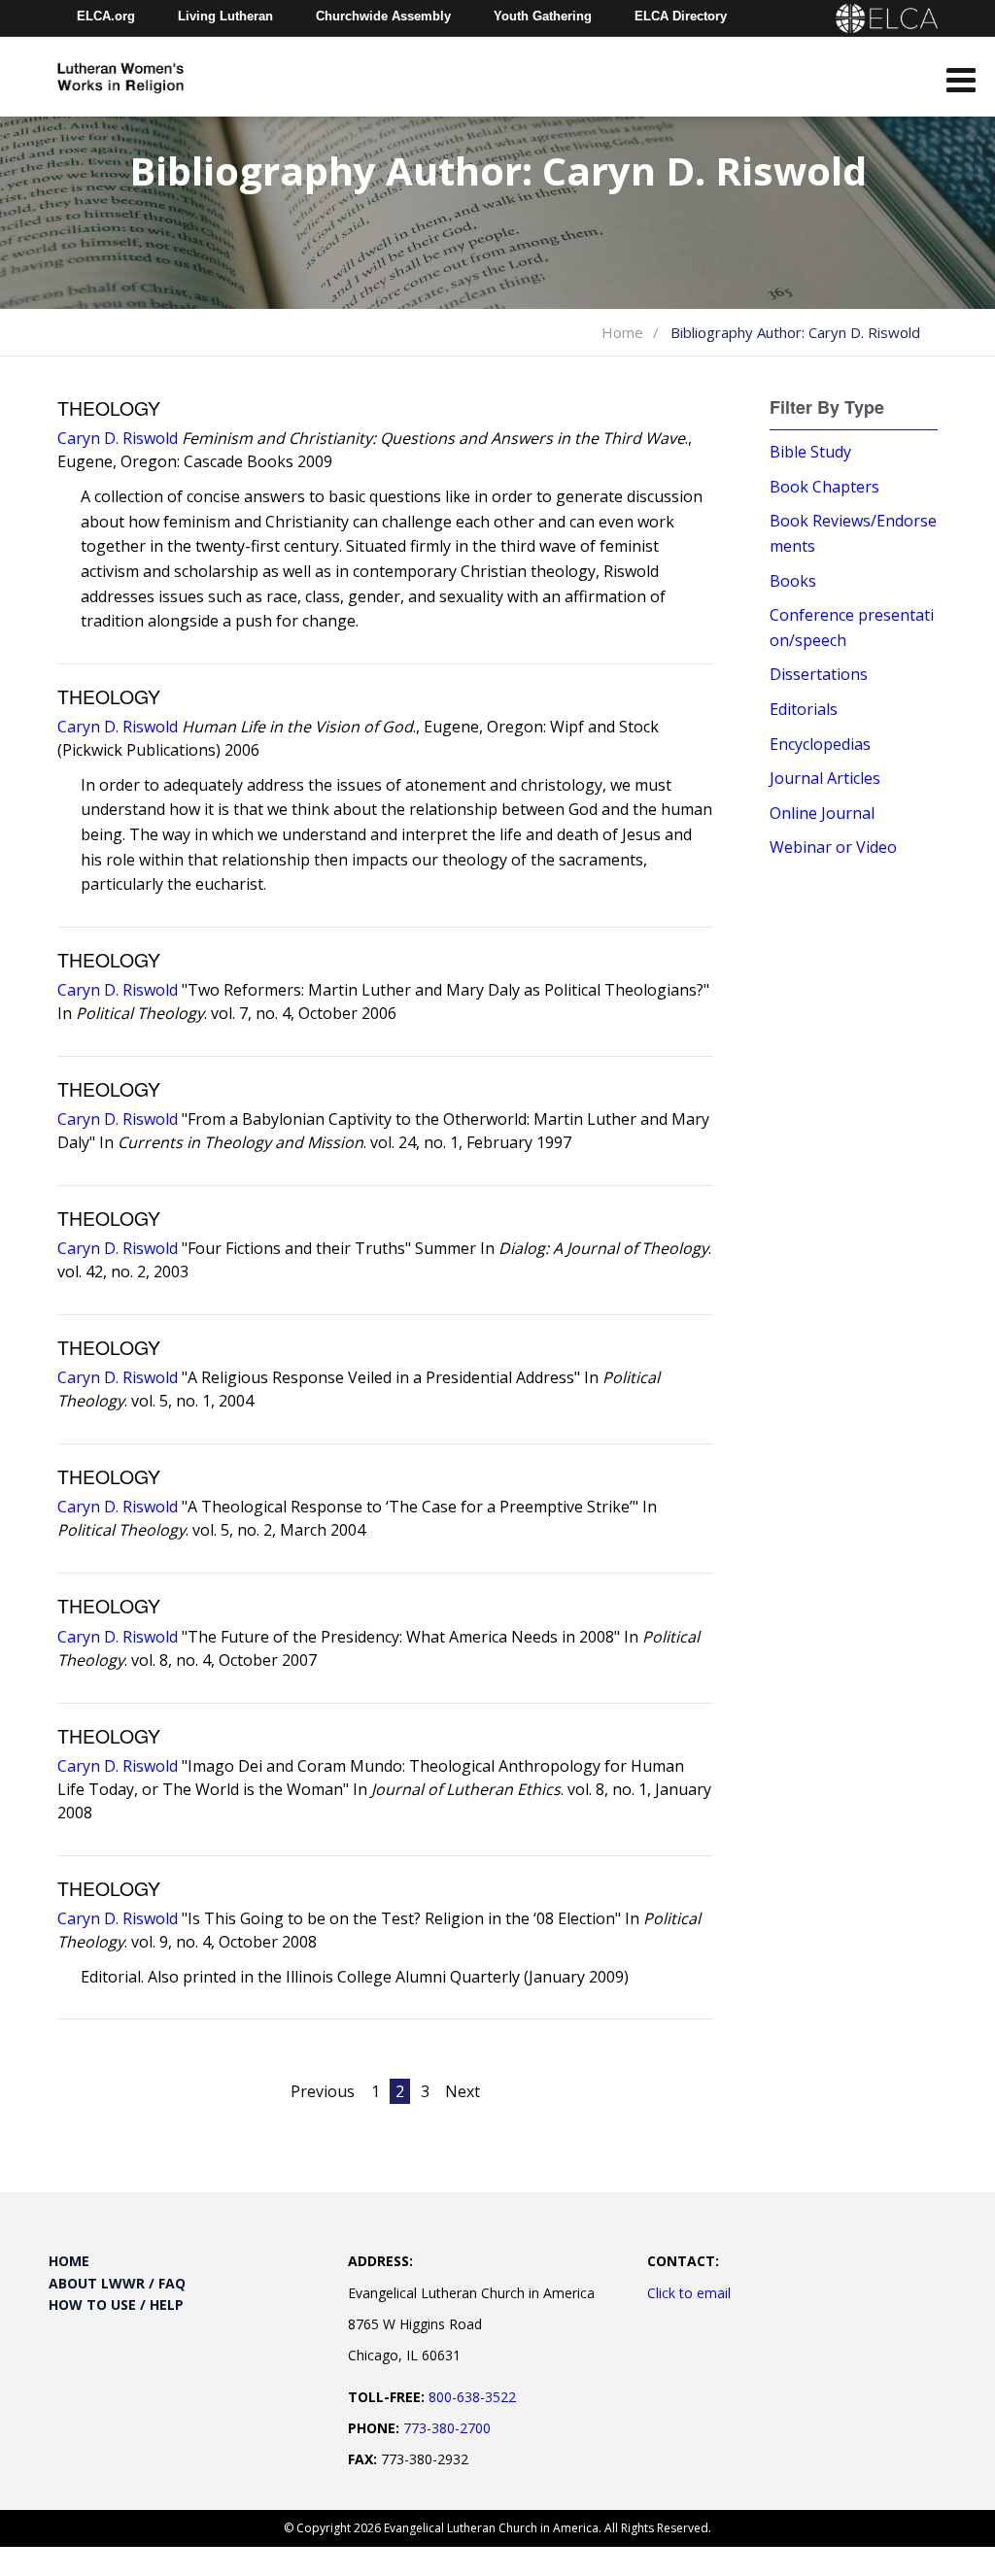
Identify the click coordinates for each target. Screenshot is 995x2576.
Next (463, 2091)
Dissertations (819, 674)
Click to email (689, 2293)
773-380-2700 (447, 2428)
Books (793, 581)
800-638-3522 (472, 2397)
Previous (323, 2091)
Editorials (804, 709)
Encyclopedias (820, 744)
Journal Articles (825, 778)
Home (622, 332)
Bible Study (810, 452)
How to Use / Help (116, 2305)
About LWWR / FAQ (117, 2283)
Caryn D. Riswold (118, 438)
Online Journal (822, 813)
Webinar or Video (833, 847)
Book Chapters (824, 487)
